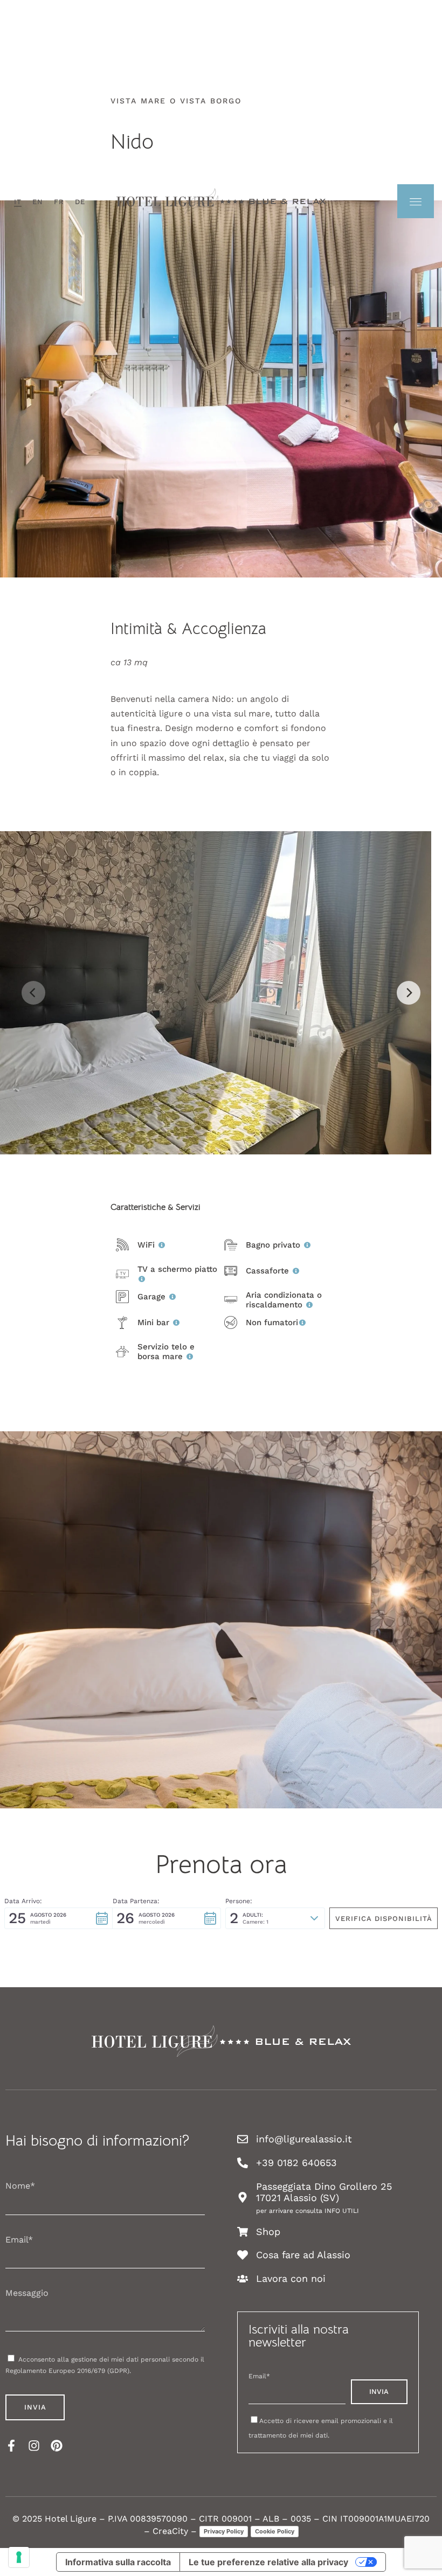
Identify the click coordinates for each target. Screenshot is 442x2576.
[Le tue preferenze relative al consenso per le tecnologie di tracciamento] (19, 2557)
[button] (58, 1918)
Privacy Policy (224, 2531)
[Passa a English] (38, 202)
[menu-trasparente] (416, 201)
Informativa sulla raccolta (118, 2562)
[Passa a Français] (59, 202)
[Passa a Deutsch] (80, 202)
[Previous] (33, 993)
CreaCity (170, 2531)
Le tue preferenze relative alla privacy (268, 2562)
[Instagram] (34, 2446)
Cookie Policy (275, 2531)
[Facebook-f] (11, 2446)
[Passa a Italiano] (18, 202)
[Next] (409, 993)
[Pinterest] (57, 2446)
